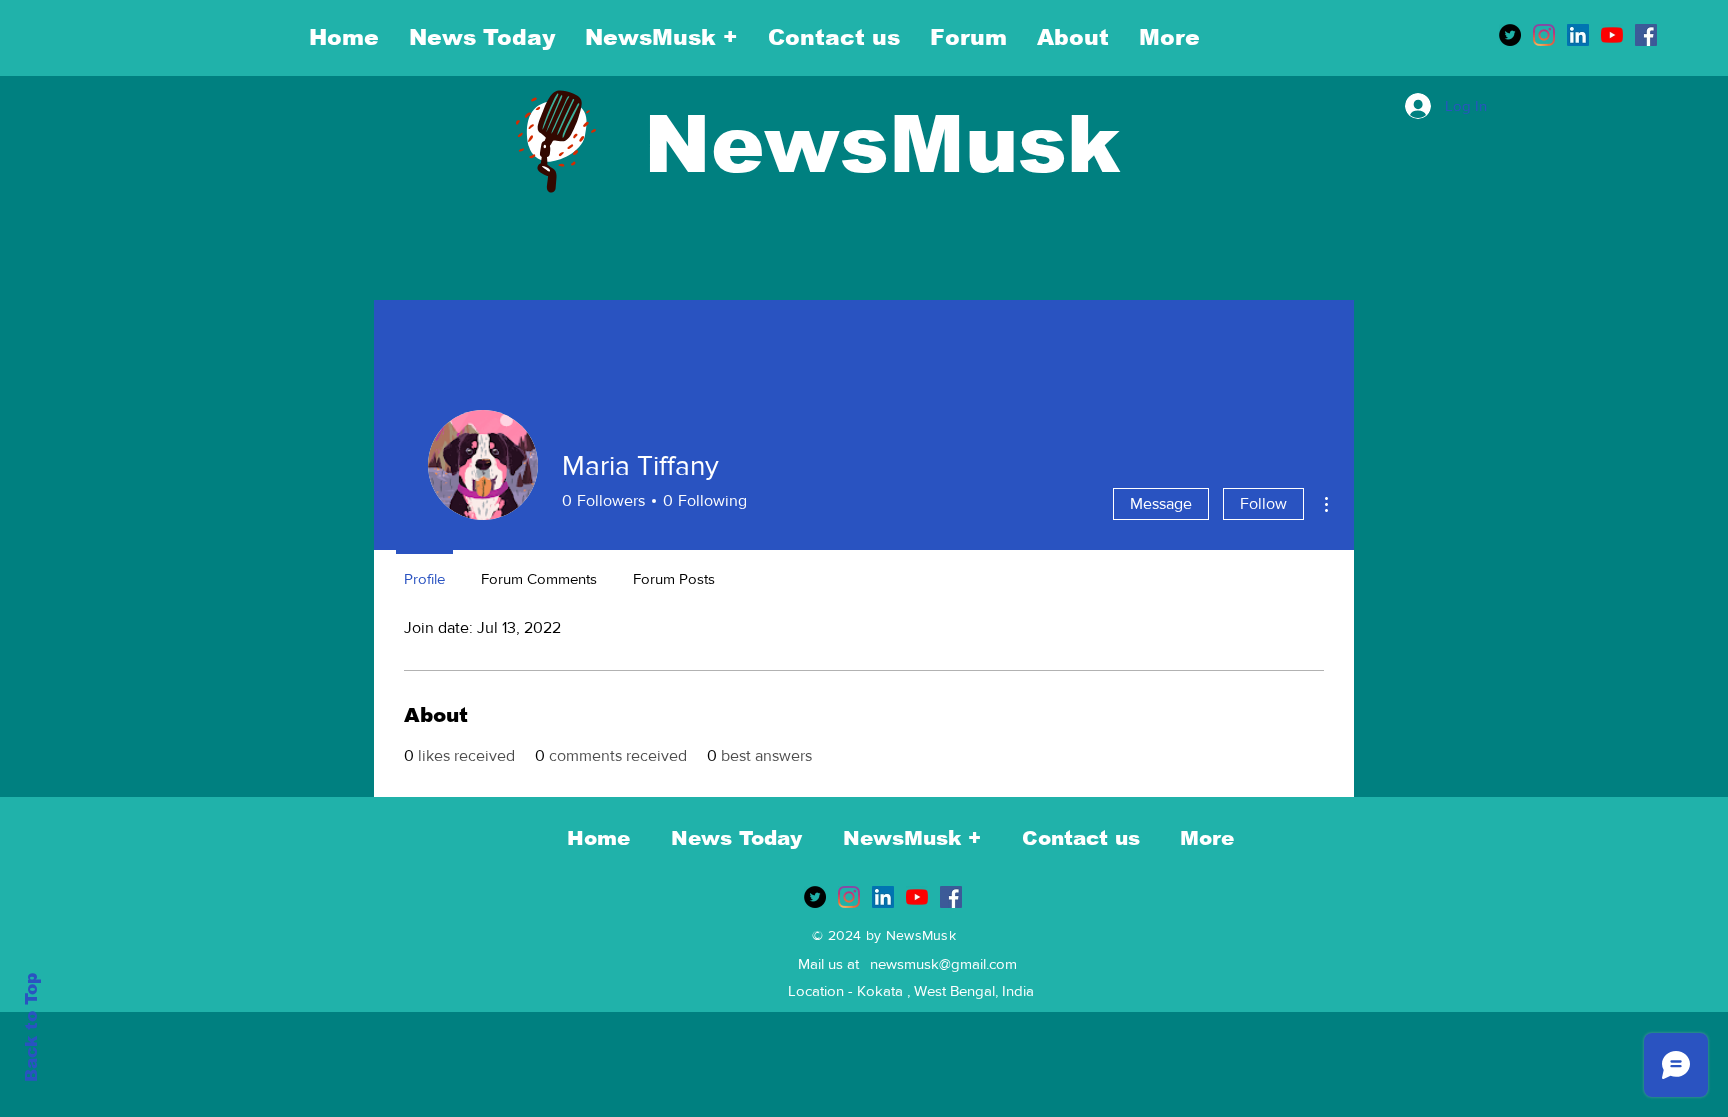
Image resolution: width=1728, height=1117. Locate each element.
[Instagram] (1544, 35)
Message (1161, 503)
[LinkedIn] (1578, 35)
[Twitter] (1510, 35)
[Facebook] (1646, 35)
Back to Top (31, 1027)
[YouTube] (1612, 35)
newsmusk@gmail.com (943, 963)
